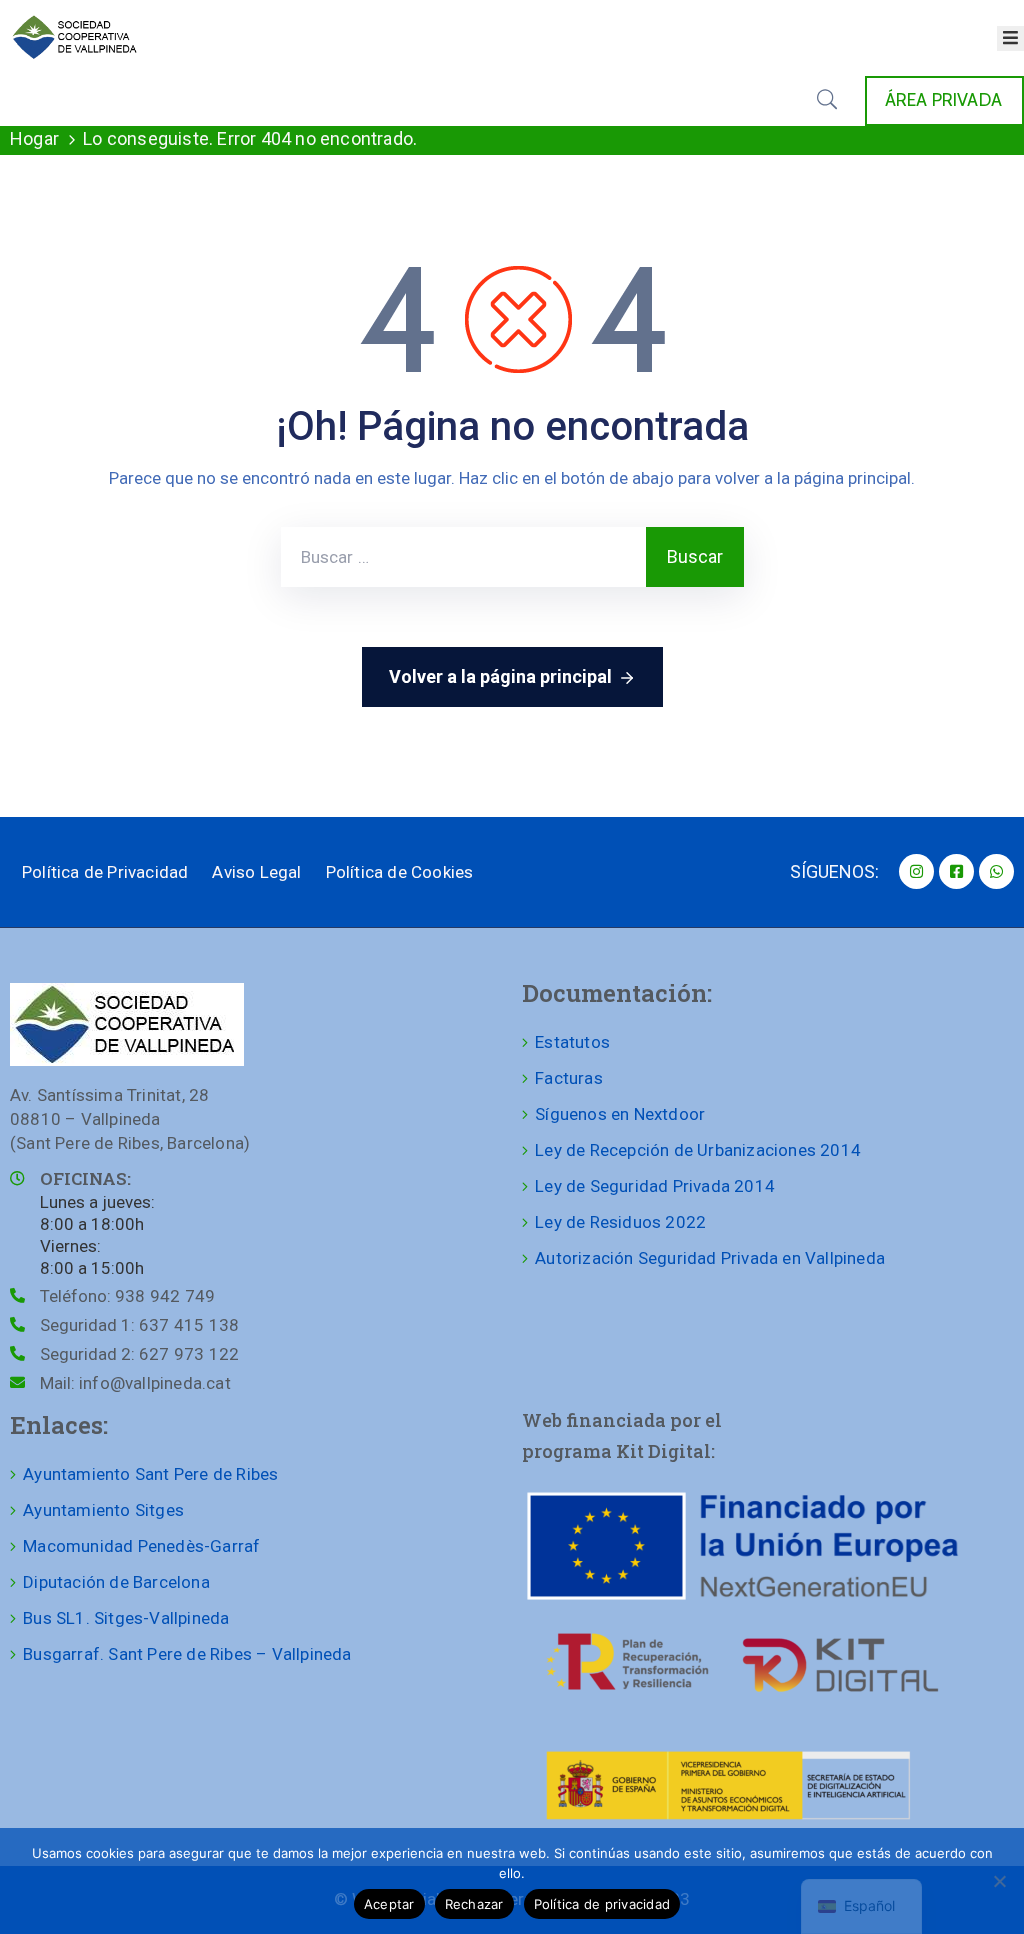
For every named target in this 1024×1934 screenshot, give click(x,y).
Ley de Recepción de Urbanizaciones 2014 (698, 1150)
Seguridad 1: (139, 1325)
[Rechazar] (999, 1881)
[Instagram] (916, 871)
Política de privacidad (602, 1904)
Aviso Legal (256, 872)
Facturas (569, 1078)
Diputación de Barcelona (116, 1582)
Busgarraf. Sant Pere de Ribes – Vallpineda (187, 1654)
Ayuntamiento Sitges (103, 1510)
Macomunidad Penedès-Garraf (141, 1546)
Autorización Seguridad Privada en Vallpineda (710, 1258)
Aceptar (389, 1904)
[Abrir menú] (1010, 38)
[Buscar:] (463, 557)
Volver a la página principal (500, 676)
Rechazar (474, 1904)
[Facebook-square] (956, 871)
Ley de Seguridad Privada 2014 (655, 1186)
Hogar (34, 138)
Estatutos (572, 1042)
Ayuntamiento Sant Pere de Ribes (150, 1474)
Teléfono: (127, 1296)
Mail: (135, 1383)
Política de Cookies (400, 872)
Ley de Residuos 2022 (620, 1222)
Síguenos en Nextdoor (620, 1114)
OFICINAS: (85, 1178)
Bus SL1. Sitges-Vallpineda (126, 1618)
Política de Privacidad (105, 872)
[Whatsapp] (996, 871)
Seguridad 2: (139, 1354)
